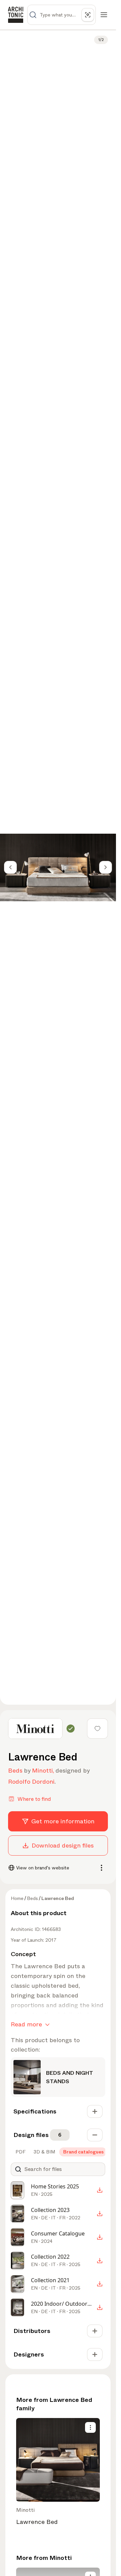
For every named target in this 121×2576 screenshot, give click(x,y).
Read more (26, 2024)
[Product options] (90, 2427)
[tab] (20, 2152)
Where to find (34, 1799)
